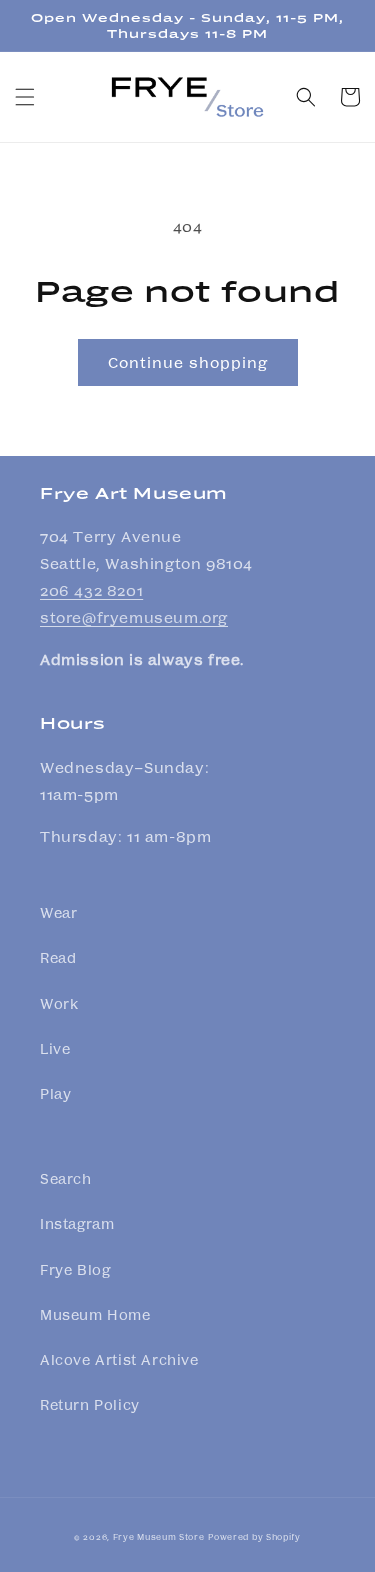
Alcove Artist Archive (119, 1359)
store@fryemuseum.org (134, 617)
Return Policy (90, 1404)
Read (58, 957)
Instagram (77, 1223)
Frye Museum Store (159, 1536)
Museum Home (95, 1314)
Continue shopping (188, 362)
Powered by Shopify (254, 1536)
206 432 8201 (91, 590)
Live (55, 1048)
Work (59, 1003)
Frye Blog (75, 1269)
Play (55, 1093)
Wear (58, 912)
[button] (25, 97)
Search (66, 1178)
